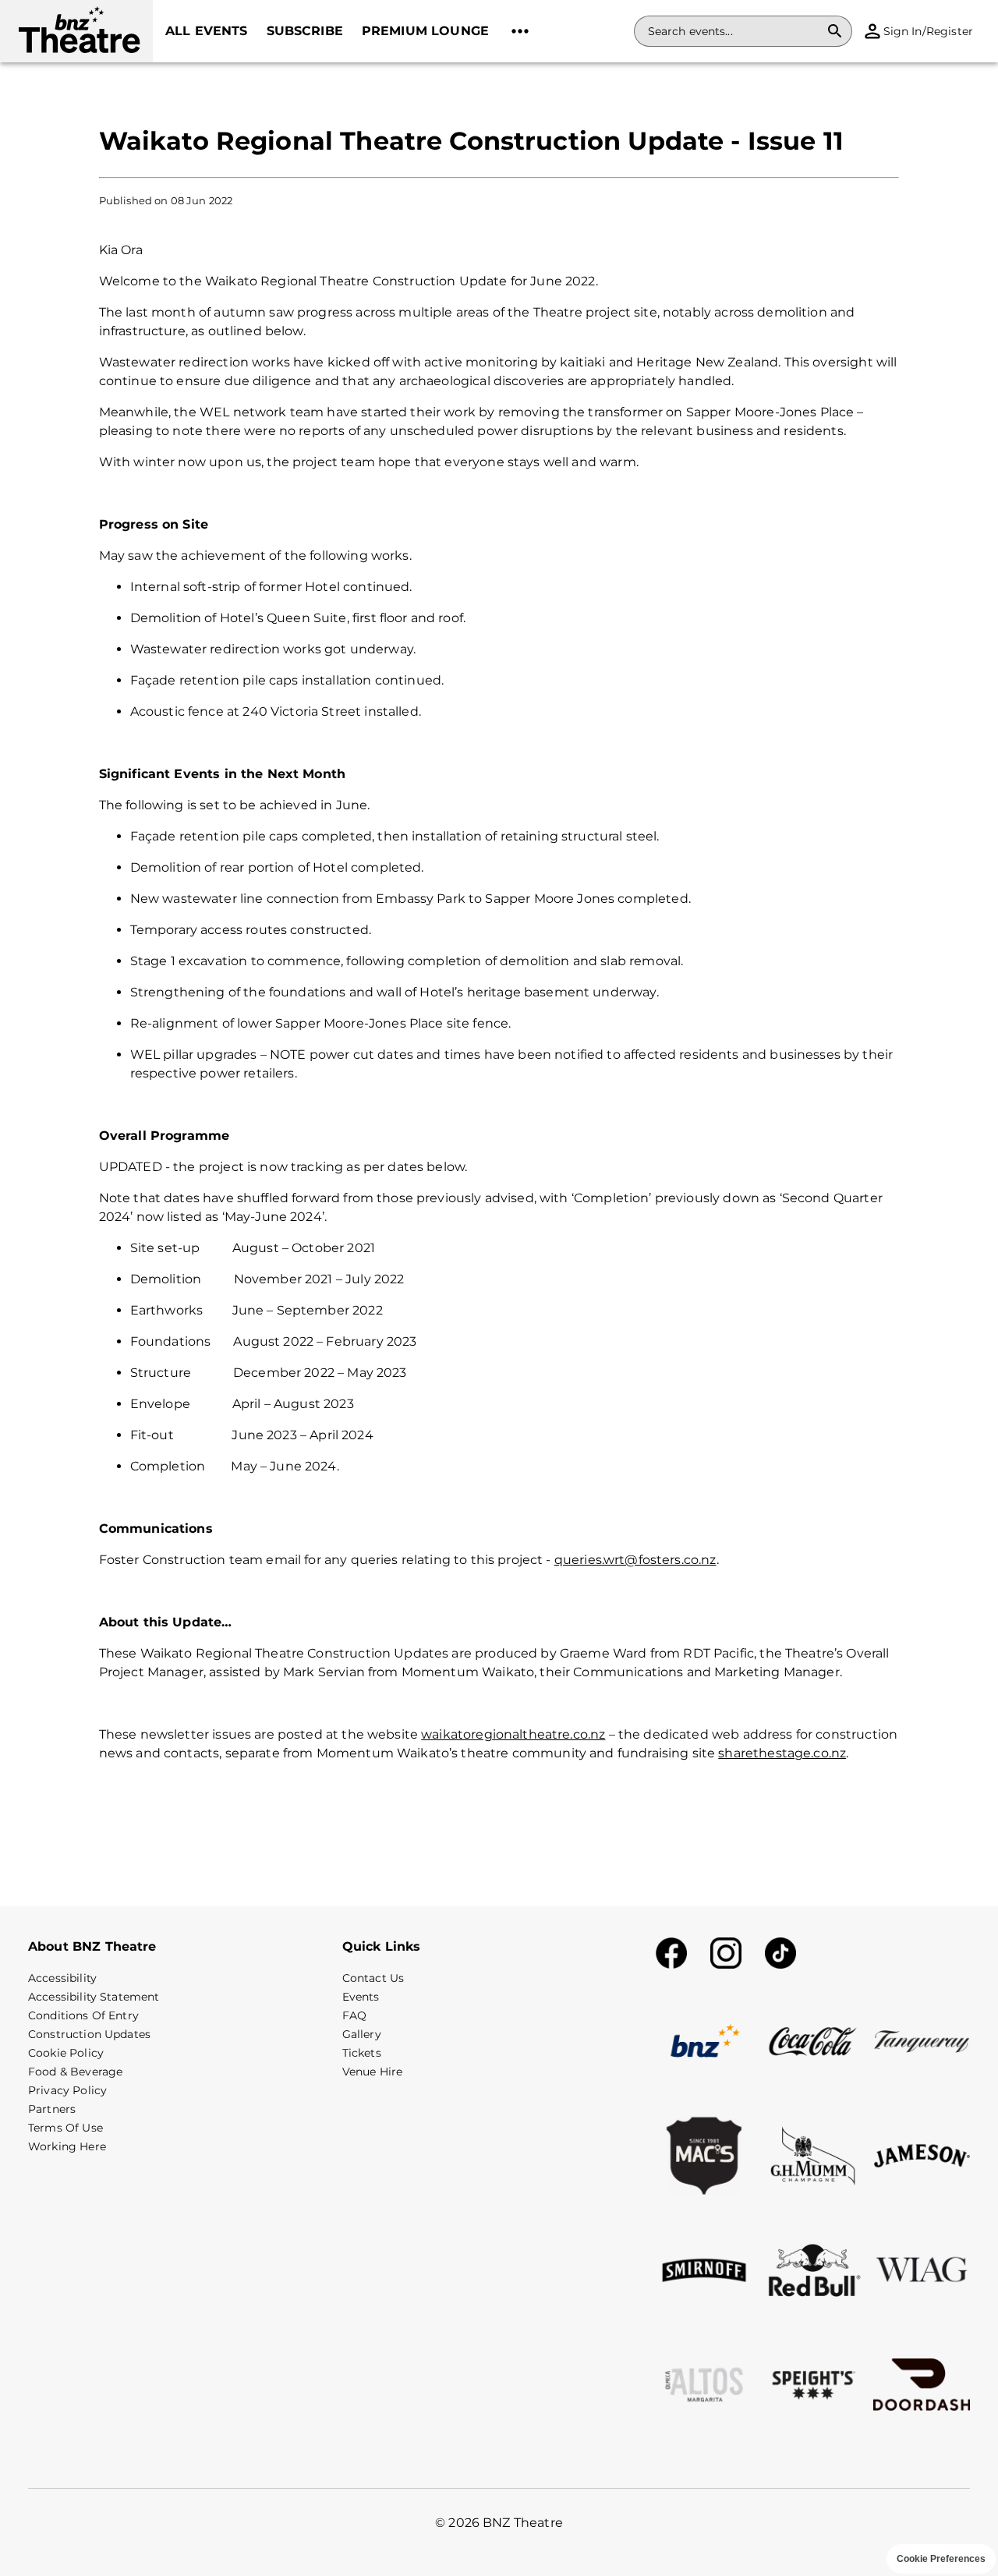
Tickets (362, 2053)
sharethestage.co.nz (782, 1753)
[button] (76, 31)
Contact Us (373, 1978)
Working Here (67, 2146)
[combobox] (734, 31)
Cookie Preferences (941, 2559)
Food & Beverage (75, 2072)
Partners (52, 2109)
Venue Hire (373, 2072)
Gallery (362, 2034)
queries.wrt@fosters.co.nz (635, 1560)
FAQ (354, 2015)
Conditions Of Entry (83, 2015)
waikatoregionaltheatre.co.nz (513, 1734)
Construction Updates (89, 2034)
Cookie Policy (66, 2053)
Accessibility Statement (94, 1997)
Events (361, 1997)
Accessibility (62, 1978)
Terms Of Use (65, 2128)
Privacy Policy (67, 2090)
